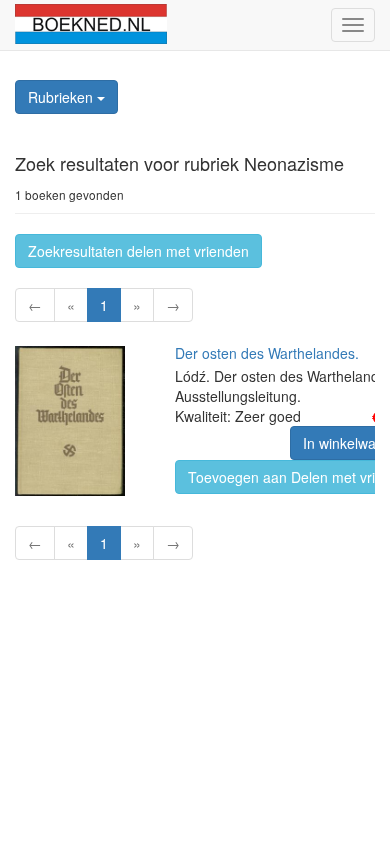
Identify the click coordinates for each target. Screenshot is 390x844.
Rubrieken (62, 97)
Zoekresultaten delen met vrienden (138, 251)
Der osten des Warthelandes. (267, 353)
